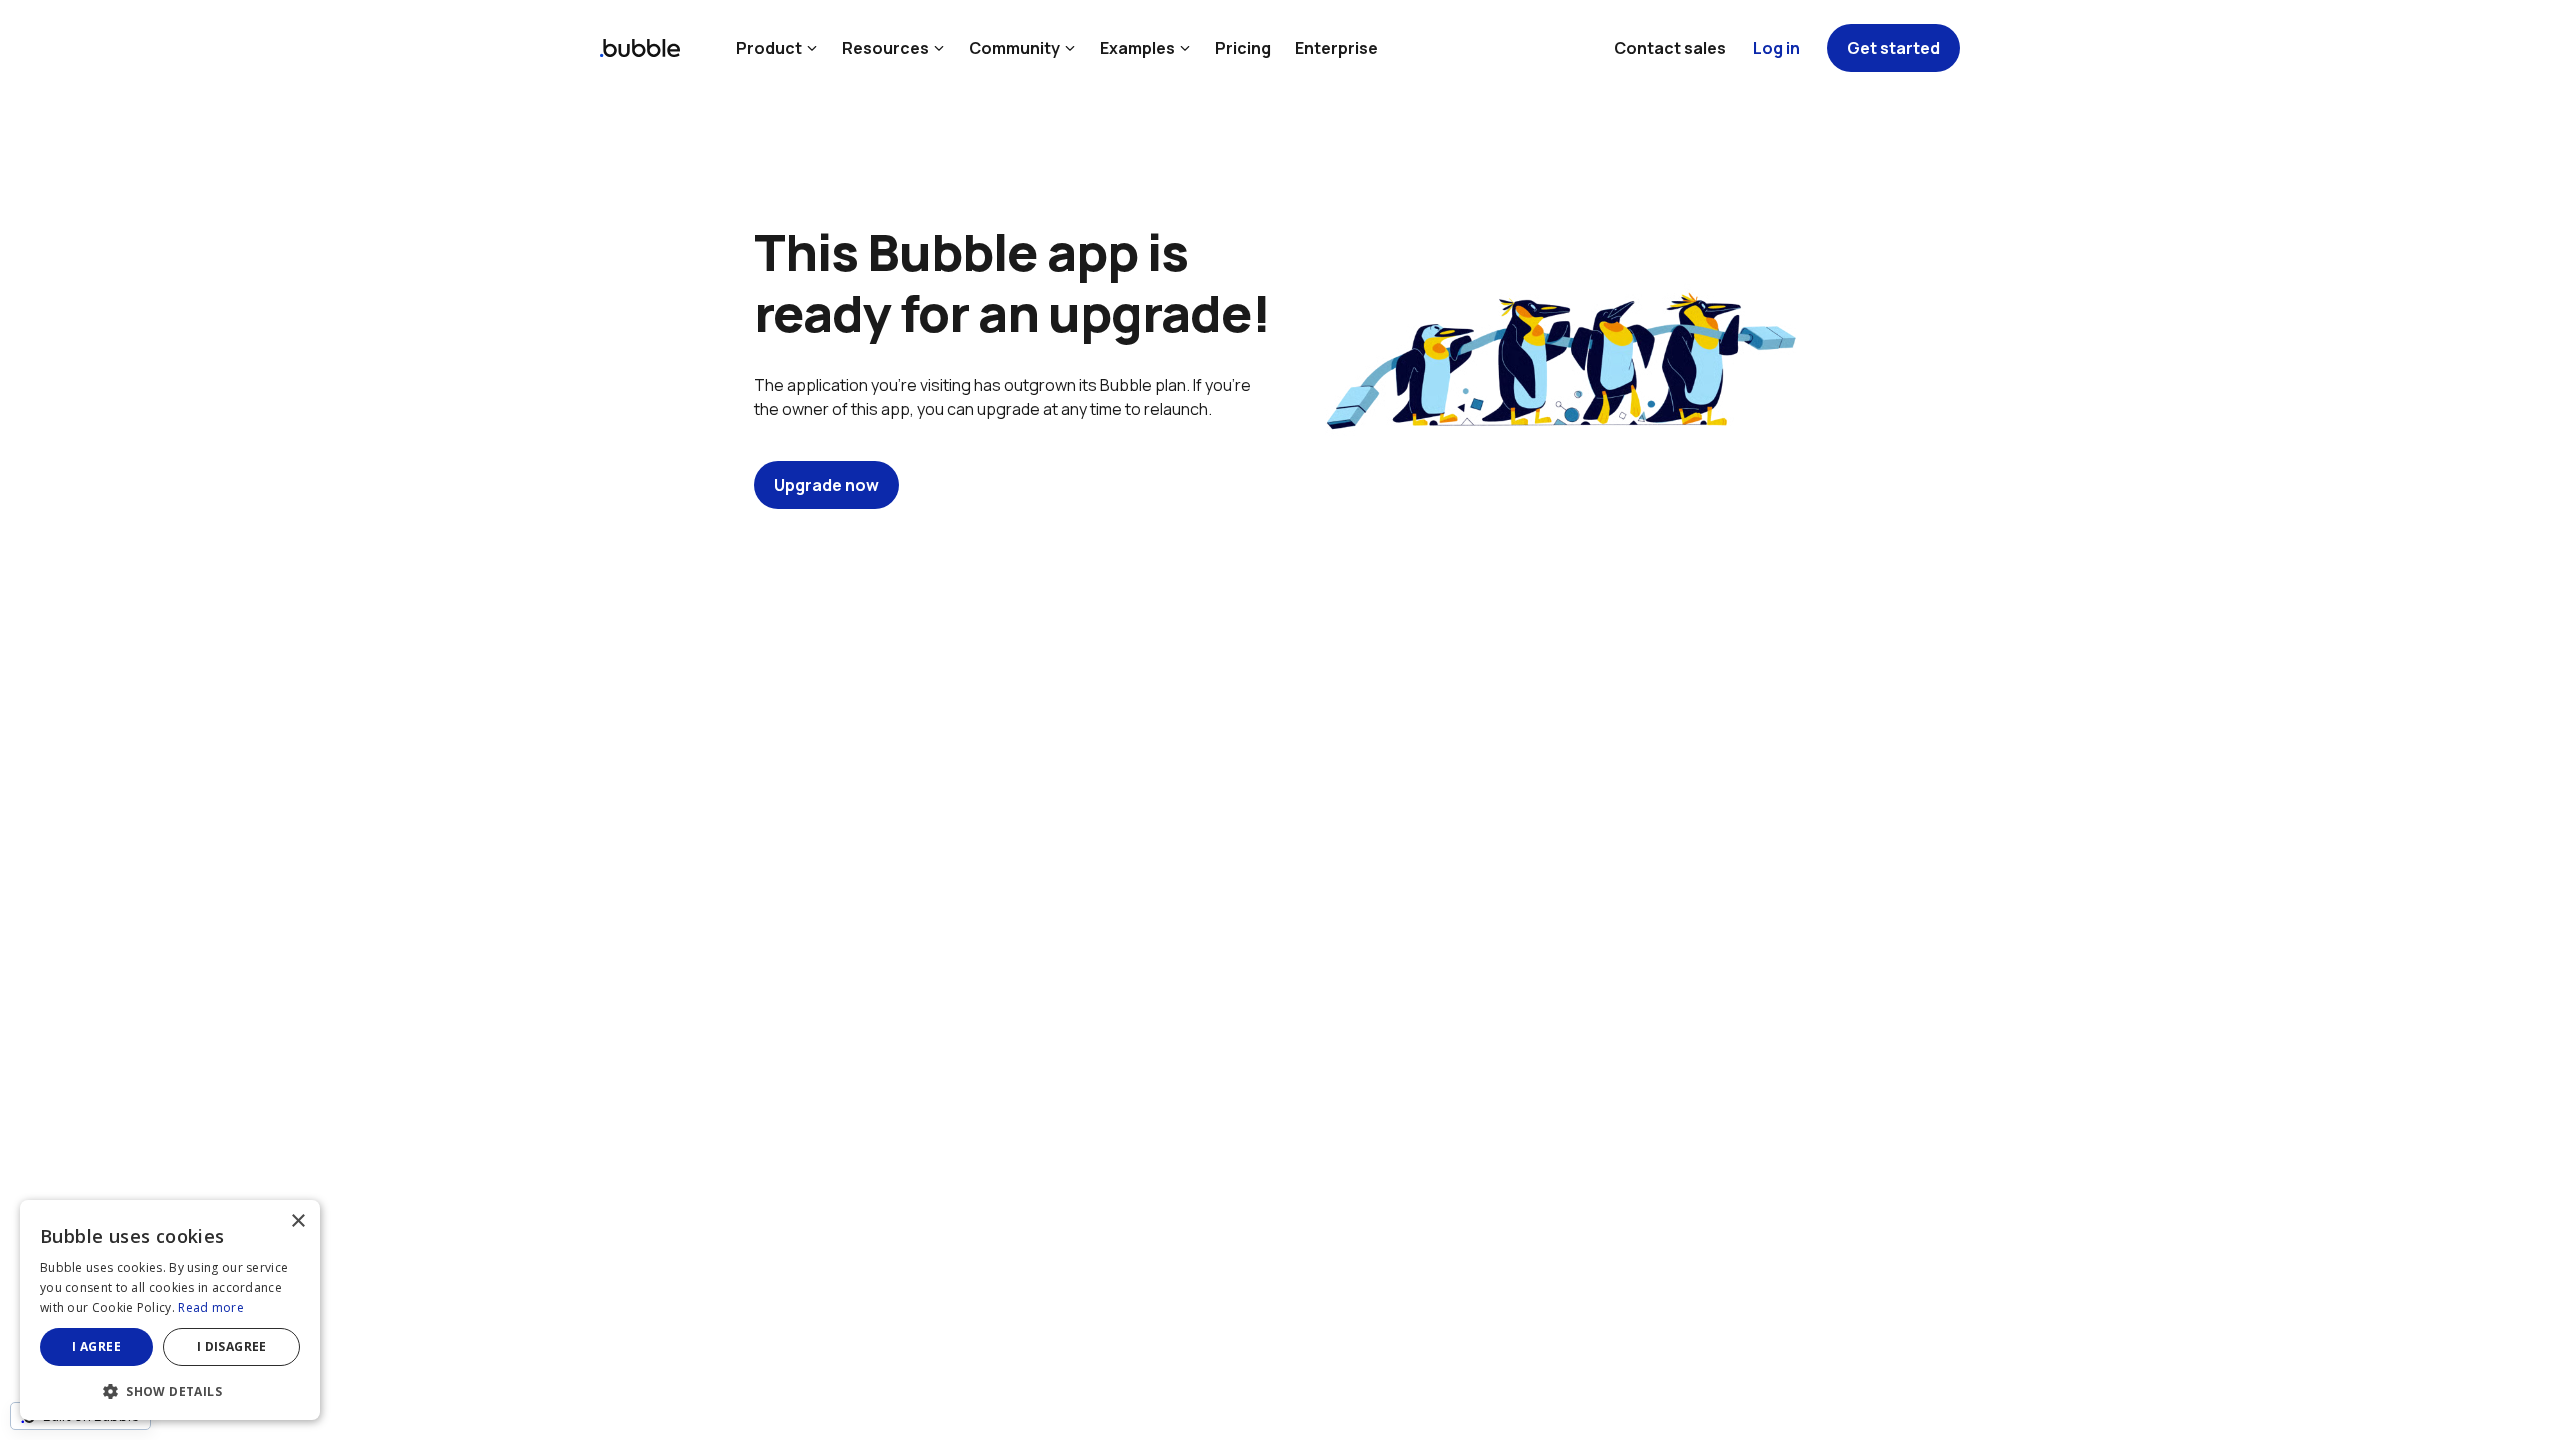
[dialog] (170, 1310)
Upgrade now (826, 485)
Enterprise (1336, 48)
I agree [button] (96, 1346)
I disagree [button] (232, 1346)
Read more (211, 1307)
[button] (170, 1389)
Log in (1776, 48)
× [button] (297, 1221)
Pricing (1243, 48)
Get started (1893, 48)
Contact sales (1670, 48)
